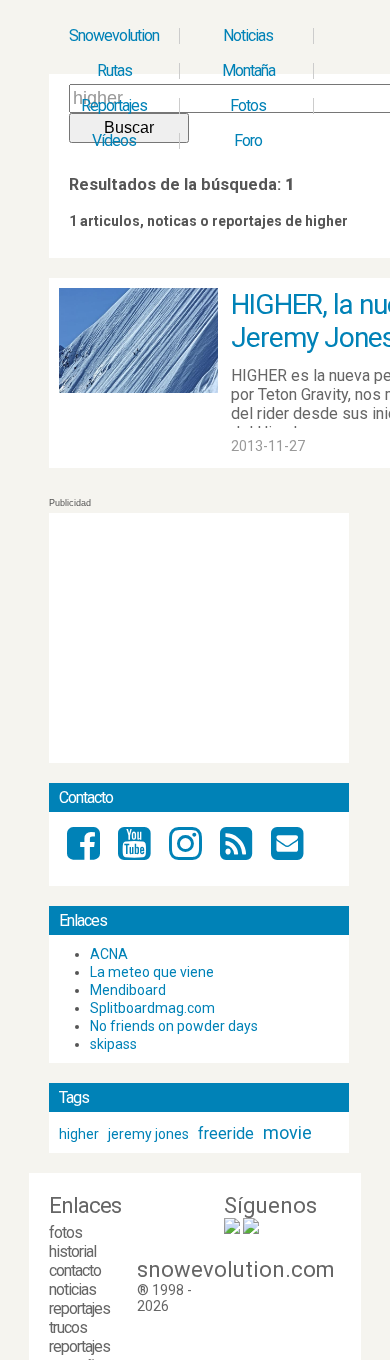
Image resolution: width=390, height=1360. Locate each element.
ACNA (109, 954)
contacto (75, 1270)
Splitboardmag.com (152, 1008)
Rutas (114, 70)
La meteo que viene (152, 972)
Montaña (248, 70)
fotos (65, 1232)
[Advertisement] (199, 638)
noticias (72, 1289)
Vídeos (114, 140)
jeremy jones (148, 1134)
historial (72, 1251)
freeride (226, 1133)
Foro (248, 140)
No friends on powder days (174, 1026)
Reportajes (114, 105)
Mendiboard (128, 990)
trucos (68, 1327)
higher (79, 1134)
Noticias (248, 35)
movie (287, 1132)
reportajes (79, 1308)
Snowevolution (114, 35)
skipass (113, 1044)
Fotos (248, 105)
